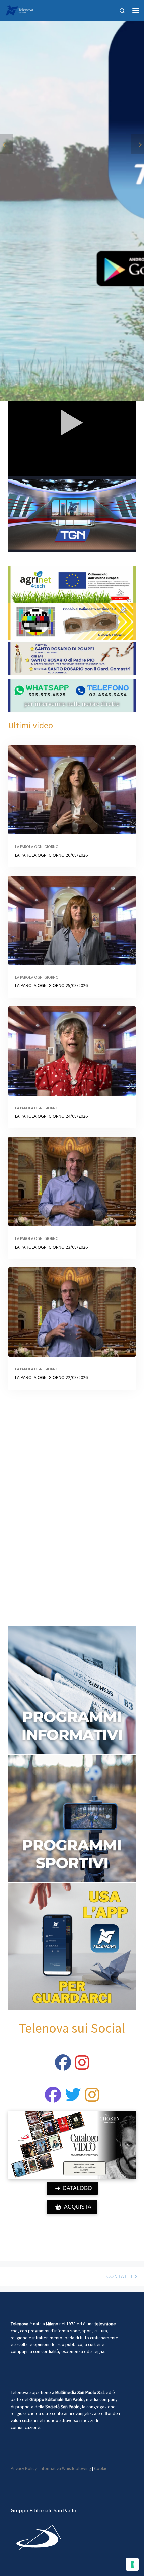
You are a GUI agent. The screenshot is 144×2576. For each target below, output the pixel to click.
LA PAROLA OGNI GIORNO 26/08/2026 (51, 855)
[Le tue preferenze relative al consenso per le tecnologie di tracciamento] (132, 2564)
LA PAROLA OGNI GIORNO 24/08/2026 (51, 1116)
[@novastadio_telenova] (92, 2099)
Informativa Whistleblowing (65, 2468)
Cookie (101, 2468)
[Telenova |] (19, 9)
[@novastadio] (53, 2099)
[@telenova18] (82, 2067)
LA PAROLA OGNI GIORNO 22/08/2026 (51, 1377)
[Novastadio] (73, 2099)
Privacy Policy (24, 2468)
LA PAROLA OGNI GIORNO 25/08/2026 (51, 985)
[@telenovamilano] (63, 2067)
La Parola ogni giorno (37, 847)
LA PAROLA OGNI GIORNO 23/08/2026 (51, 1247)
